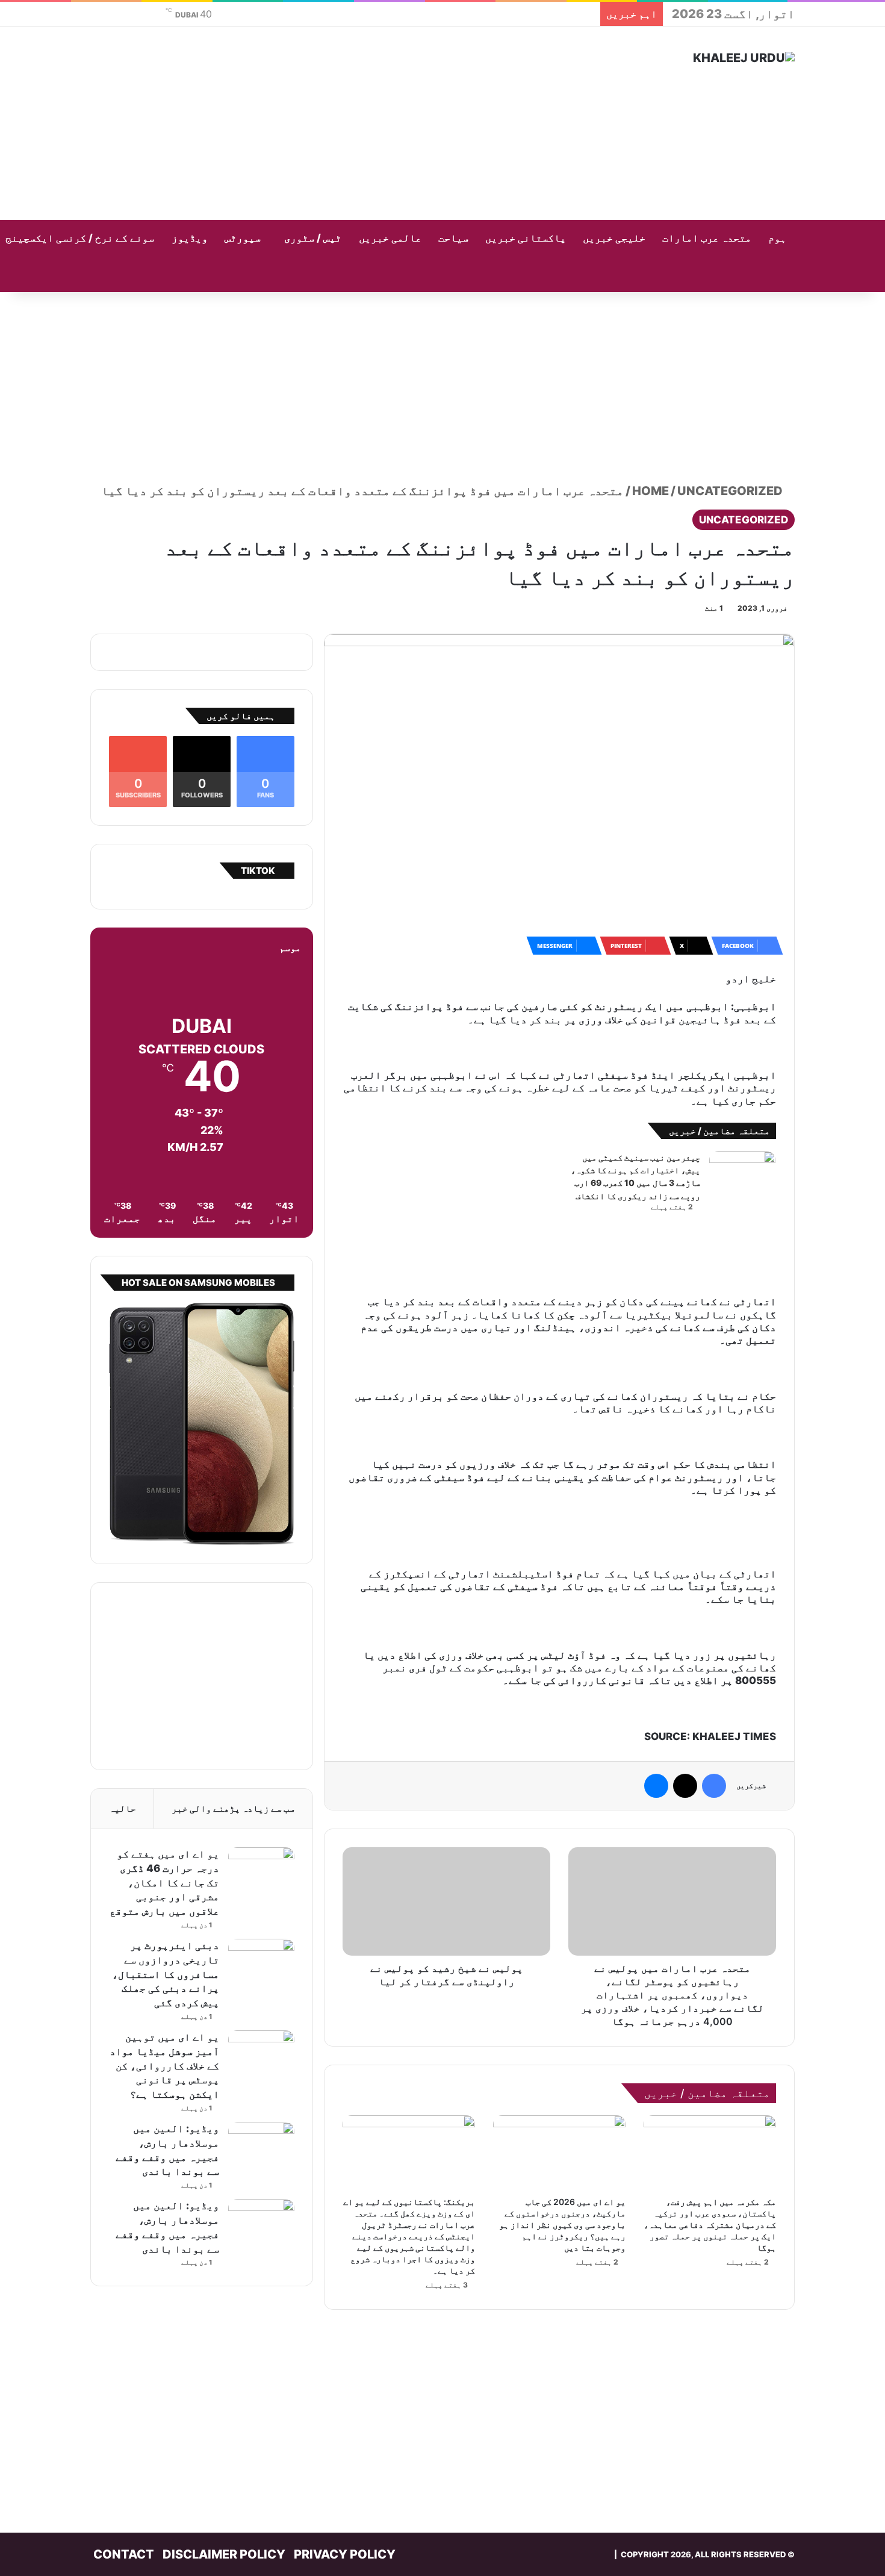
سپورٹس (243, 238)
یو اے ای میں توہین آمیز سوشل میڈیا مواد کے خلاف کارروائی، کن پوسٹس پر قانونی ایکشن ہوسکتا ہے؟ (164, 2066)
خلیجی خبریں (614, 238)
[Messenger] (656, 1786)
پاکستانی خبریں (526, 238)
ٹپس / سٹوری (313, 238)
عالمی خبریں (390, 238)
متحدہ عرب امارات (707, 238)
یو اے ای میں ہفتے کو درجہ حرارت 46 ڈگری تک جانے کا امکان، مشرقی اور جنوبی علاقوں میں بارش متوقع (164, 1882)
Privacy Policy (345, 2554)
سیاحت (453, 238)
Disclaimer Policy (224, 2554)
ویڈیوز (190, 238)
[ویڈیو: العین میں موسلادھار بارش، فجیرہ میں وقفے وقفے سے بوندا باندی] (261, 2144)
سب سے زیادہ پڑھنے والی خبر (233, 1808)
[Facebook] (714, 1786)
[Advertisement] (322, 123)
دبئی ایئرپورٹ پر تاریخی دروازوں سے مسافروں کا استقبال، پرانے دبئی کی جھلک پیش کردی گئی (166, 1974)
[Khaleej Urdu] (744, 58)
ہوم (777, 238)
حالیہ (123, 1808)
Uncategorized (730, 491)
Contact (124, 2554)
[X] (685, 1786)
